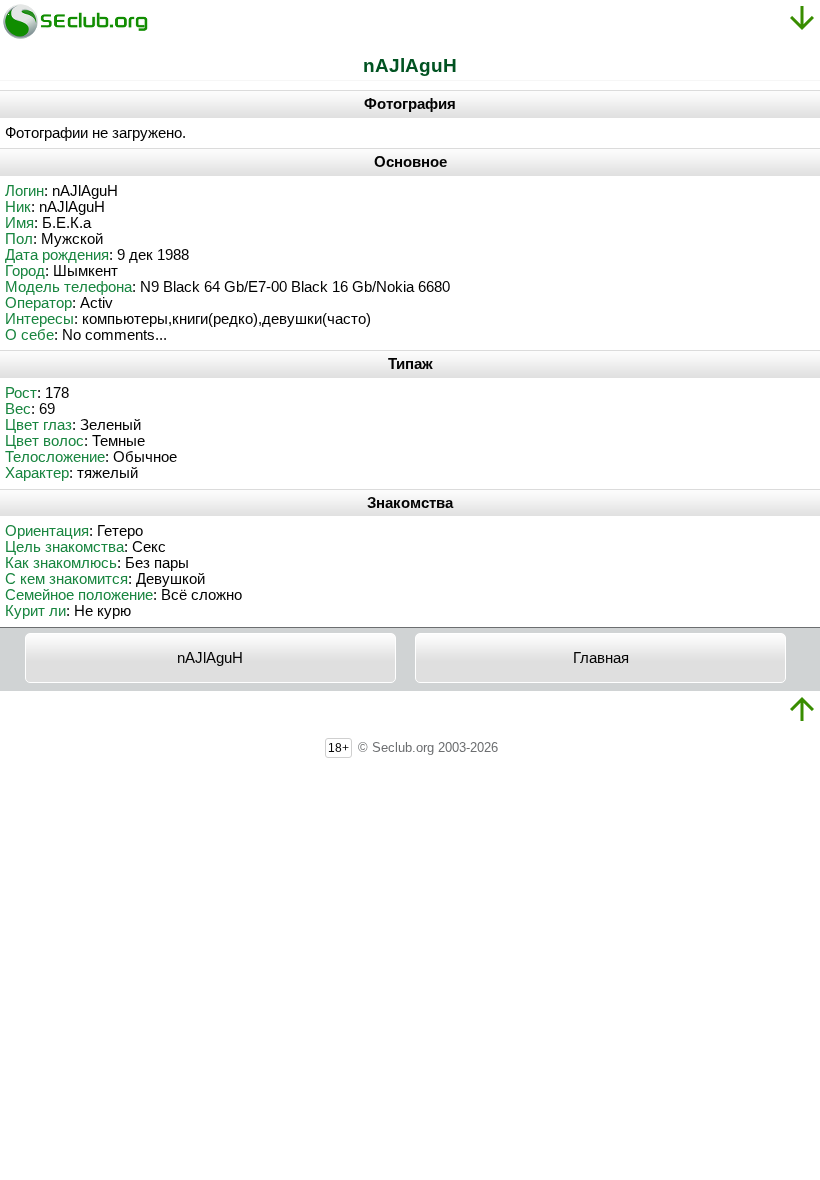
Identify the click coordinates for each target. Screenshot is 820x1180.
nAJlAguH (210, 658)
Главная (601, 658)
